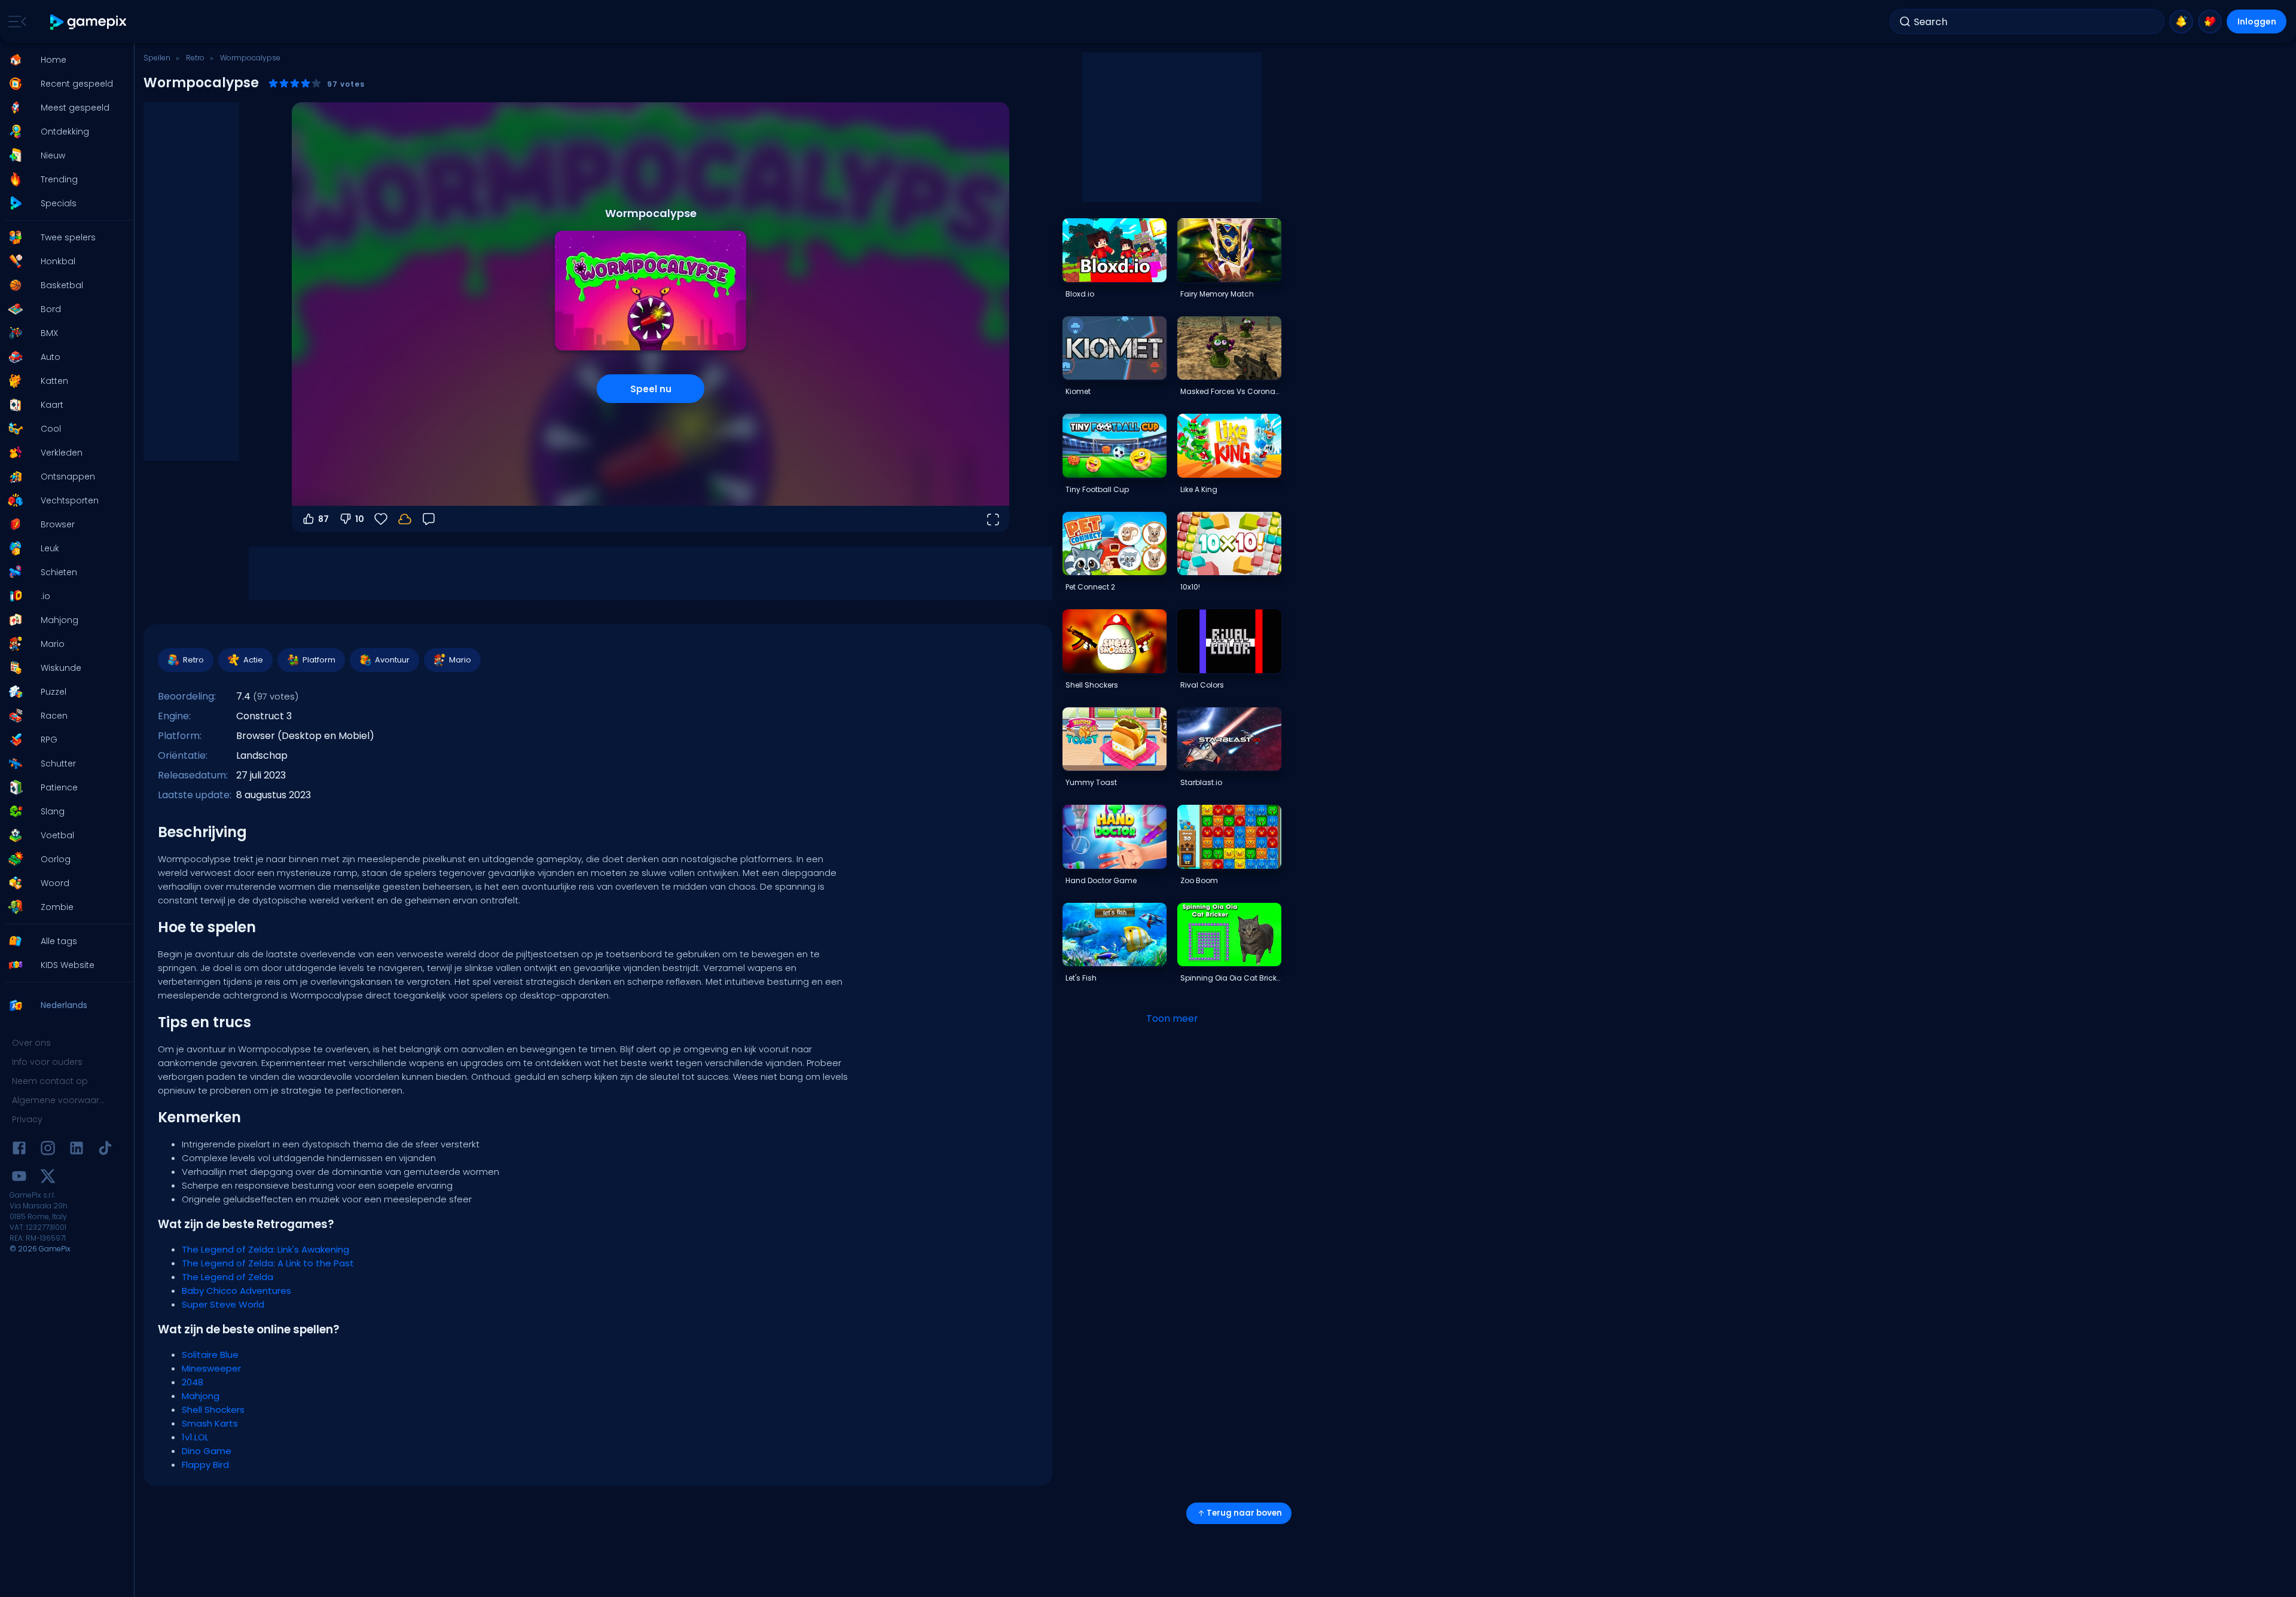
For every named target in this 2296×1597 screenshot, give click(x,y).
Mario (460, 660)
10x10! (1190, 587)
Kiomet (1078, 391)
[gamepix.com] (89, 22)
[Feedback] (429, 519)
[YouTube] (19, 1178)
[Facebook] (19, 1150)
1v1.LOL (195, 1437)
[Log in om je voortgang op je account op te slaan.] (405, 519)
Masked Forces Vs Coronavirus (1231, 391)
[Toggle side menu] (15, 22)
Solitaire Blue (210, 1355)
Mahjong (201, 1396)
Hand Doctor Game (1101, 880)
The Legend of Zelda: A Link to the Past (268, 1263)
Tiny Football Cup (1097, 489)
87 (323, 519)
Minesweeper (211, 1368)
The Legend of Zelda (228, 1277)
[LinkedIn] (77, 1150)
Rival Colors (1202, 685)
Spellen (157, 58)
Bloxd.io (1080, 294)
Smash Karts (210, 1423)
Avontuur (392, 660)
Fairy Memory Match (1217, 294)
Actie (253, 660)
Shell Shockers (213, 1410)
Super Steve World (223, 1304)
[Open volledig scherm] (993, 519)
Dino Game (207, 1451)
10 (360, 519)
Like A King (1199, 489)
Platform (319, 660)
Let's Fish (1081, 978)
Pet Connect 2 (1090, 587)
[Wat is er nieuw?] (2181, 22)
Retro (195, 58)
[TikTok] (105, 1150)
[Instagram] (48, 1150)
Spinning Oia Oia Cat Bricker (1231, 978)
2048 (193, 1382)
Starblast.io (1201, 782)
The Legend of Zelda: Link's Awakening (265, 1249)
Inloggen (2257, 22)
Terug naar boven (1244, 1513)
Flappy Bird (205, 1465)
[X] (48, 1178)
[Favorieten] (2210, 22)
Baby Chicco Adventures (236, 1291)
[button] (63, 60)
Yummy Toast (1091, 782)
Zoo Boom (1199, 880)
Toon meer (1172, 1019)
